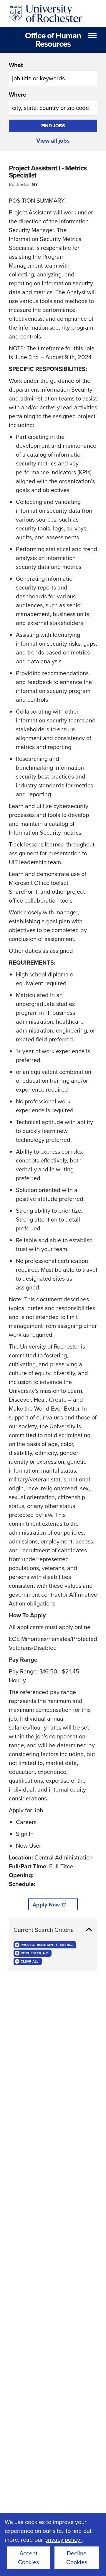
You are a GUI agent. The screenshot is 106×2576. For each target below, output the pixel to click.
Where (18, 95)
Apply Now (46, 1905)
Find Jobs (53, 126)
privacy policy (63, 2540)
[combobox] (53, 73)
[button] (53, 1930)
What (16, 65)
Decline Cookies (77, 2558)
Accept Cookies (28, 2558)
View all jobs (53, 141)
